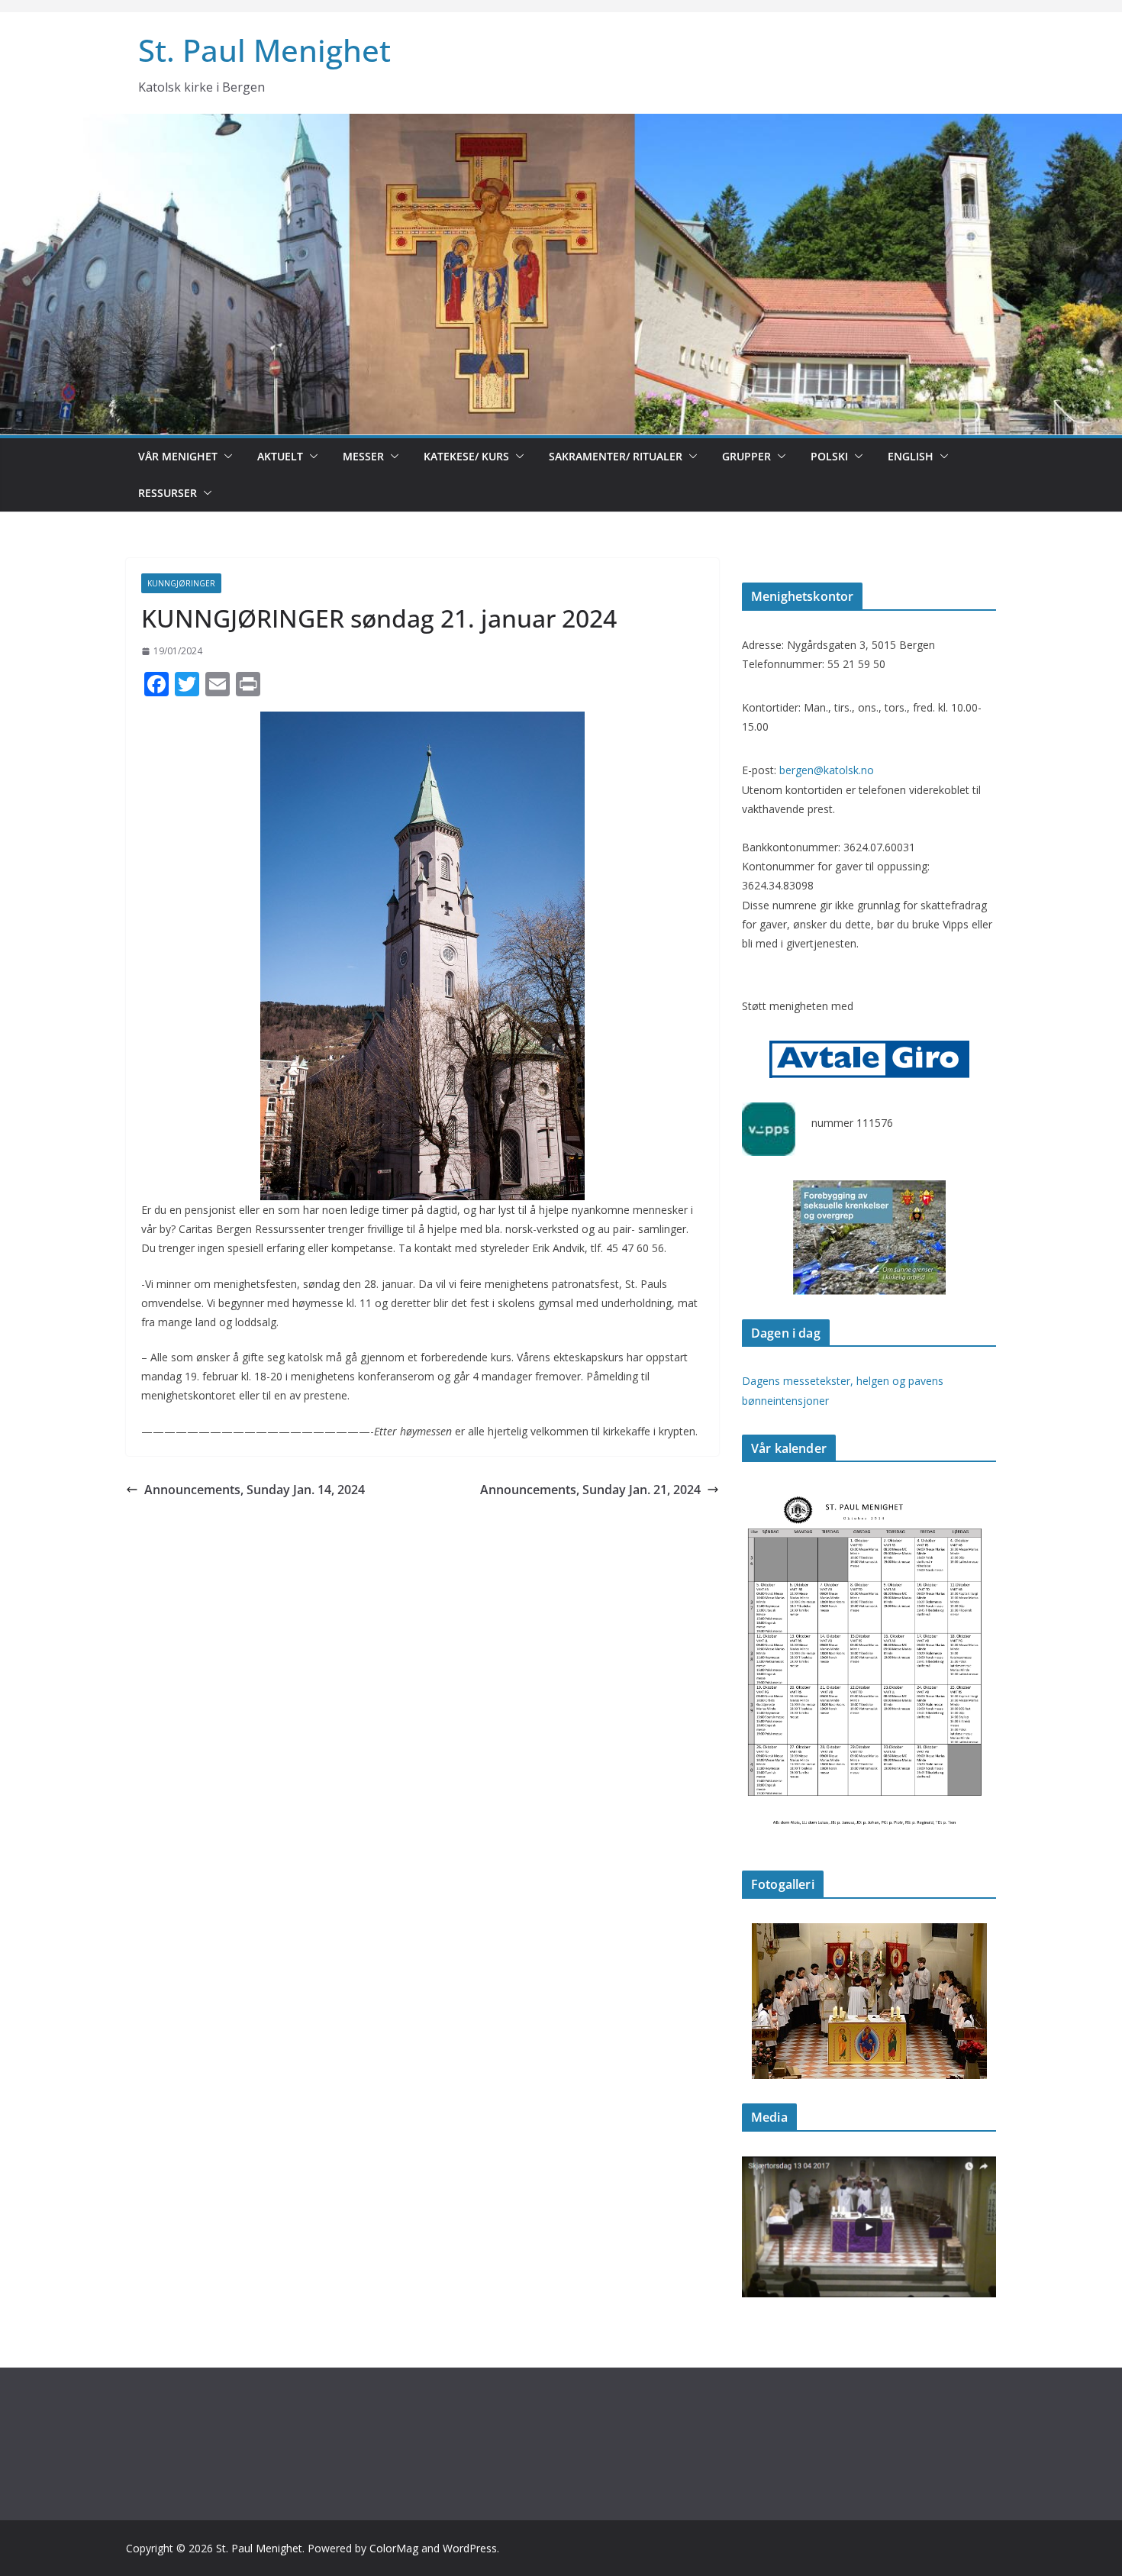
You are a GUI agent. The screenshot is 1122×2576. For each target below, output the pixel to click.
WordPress (470, 2548)
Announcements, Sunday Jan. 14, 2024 (255, 1490)
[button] (225, 457)
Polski (829, 456)
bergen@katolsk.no (827, 770)
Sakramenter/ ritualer (616, 456)
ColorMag (394, 2548)
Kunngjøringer (181, 583)
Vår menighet (178, 456)
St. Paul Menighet (264, 50)
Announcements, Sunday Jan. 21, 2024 (590, 1490)
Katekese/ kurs (466, 456)
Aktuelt (280, 456)
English (911, 456)
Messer (363, 456)
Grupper (746, 456)
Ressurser (168, 493)
